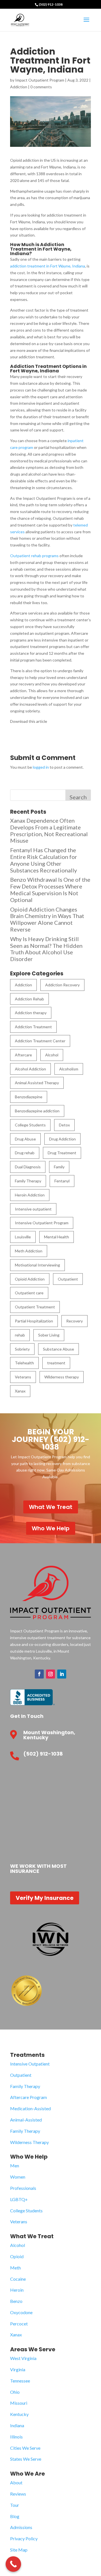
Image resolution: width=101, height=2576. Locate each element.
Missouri (19, 2403)
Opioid (17, 2256)
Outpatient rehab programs (34, 556)
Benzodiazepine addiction (37, 1111)
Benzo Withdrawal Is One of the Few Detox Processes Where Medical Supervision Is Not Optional (50, 889)
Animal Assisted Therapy (37, 1083)
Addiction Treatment (33, 1027)
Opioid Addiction (30, 1279)
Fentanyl (62, 1181)
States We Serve (26, 2459)
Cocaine (18, 2279)
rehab (20, 1335)
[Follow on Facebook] (39, 1674)
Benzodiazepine (29, 1097)
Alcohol (52, 1055)
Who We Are (27, 2474)
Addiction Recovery (62, 985)
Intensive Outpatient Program (42, 1223)
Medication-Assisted (30, 2108)
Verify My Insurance (45, 1898)
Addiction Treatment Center (40, 1041)
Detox (64, 1125)
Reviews (18, 2494)
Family (59, 1167)
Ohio (15, 2392)
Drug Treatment (62, 1153)
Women (18, 2177)
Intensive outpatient (33, 1209)
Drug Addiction (62, 1139)
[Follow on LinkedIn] (62, 1674)
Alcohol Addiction (30, 1069)
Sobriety (22, 1349)
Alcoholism (69, 1069)
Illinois (16, 2437)
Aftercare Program (28, 2097)
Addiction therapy (31, 1013)
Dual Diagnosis (28, 1167)
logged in (41, 767)
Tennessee (20, 2381)
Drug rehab (25, 1153)
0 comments (41, 87)
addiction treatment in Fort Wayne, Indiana (48, 266)
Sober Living (49, 1335)
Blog (15, 2516)
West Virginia (23, 2358)
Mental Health (57, 1237)
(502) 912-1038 (51, 4)
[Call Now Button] (13, 2564)
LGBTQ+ (19, 2199)
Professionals (23, 2188)
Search (78, 797)
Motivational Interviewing (37, 1265)
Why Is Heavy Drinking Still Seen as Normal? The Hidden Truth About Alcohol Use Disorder (46, 949)
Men (15, 2166)
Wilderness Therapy (29, 2142)
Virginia (18, 2369)
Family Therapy (28, 1181)
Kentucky (19, 2414)
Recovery (74, 1321)
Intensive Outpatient (30, 2064)
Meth (15, 2268)
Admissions (21, 2527)
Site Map (19, 2550)
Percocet (19, 2324)
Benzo (16, 2301)
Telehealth (24, 1363)
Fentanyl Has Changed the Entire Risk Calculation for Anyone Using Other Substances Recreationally (44, 860)
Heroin (17, 2290)
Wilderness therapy (62, 1377)
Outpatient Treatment (35, 1307)
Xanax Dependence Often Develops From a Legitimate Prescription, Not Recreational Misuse (49, 830)
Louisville (23, 1237)
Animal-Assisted (26, 2120)
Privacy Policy (24, 2538)
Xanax (20, 1391)
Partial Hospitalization (34, 1321)
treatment (56, 1363)
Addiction (19, 87)
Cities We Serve (25, 2448)
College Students (30, 1125)
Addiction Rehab (29, 999)
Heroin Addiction (30, 1195)
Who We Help (51, 1528)
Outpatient (68, 1279)
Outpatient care (29, 1293)
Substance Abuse (58, 1349)
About (16, 2482)
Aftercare (23, 1055)
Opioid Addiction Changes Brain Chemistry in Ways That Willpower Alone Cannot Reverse (47, 919)
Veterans (23, 1377)
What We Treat (51, 1507)
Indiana (17, 2425)
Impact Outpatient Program (40, 80)
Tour (15, 2505)
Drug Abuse (25, 1139)
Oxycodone (21, 2312)
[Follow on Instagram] (50, 1674)
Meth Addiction (29, 1251)
